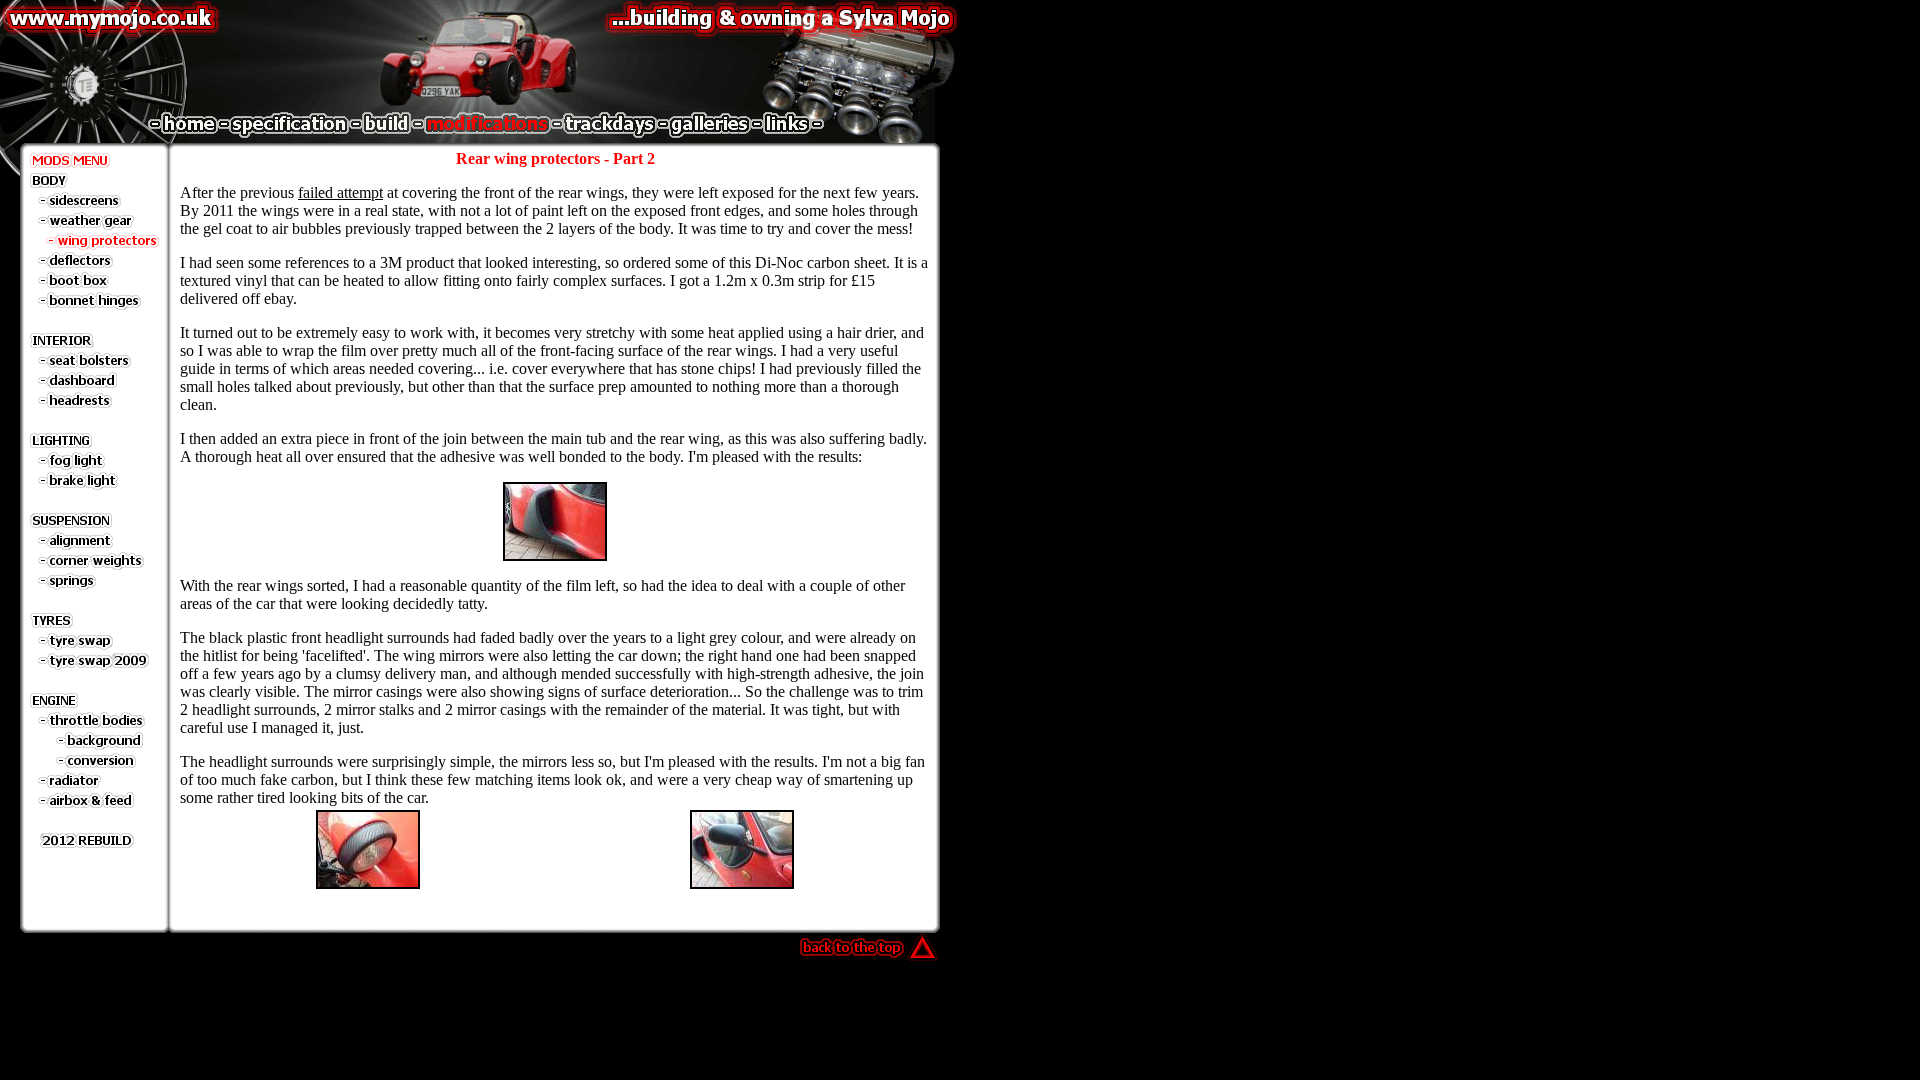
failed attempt (340, 192)
